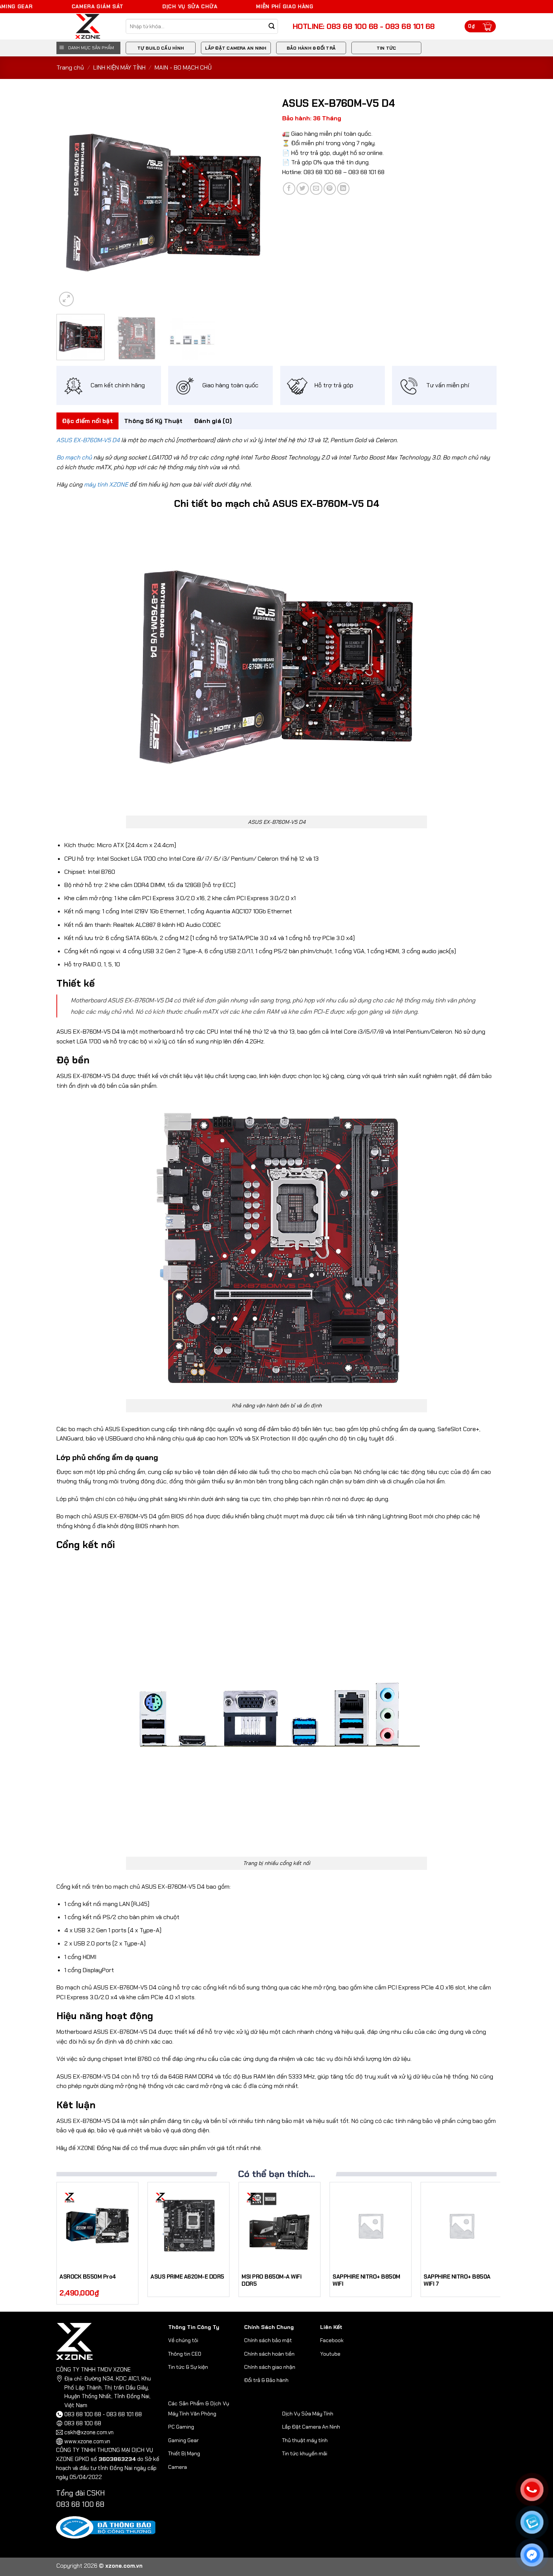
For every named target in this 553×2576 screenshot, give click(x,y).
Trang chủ (70, 67)
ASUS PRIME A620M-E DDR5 (187, 2277)
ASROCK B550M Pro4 (88, 2277)
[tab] (87, 421)
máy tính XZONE (106, 484)
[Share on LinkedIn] (343, 189)
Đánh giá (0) (213, 421)
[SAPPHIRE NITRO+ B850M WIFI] (371, 2226)
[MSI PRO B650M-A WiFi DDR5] (280, 2226)
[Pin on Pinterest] (330, 189)
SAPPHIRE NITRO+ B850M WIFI (366, 2281)
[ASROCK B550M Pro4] (97, 2226)
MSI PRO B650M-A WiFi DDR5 (271, 2281)
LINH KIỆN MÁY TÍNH (119, 67)
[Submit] (272, 27)
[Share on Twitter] (303, 189)
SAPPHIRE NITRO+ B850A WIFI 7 (457, 2281)
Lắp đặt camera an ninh (236, 48)
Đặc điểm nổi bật (87, 421)
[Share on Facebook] (289, 189)
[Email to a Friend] (316, 189)
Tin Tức (387, 48)
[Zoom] (66, 299)
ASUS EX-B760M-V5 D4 (88, 440)
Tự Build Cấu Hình (161, 48)
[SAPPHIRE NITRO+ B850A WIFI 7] (462, 2226)
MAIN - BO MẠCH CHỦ (183, 67)
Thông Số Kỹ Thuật (153, 421)
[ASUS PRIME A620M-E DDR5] (188, 2226)
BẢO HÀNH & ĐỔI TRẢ (311, 48)
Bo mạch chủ (74, 457)
